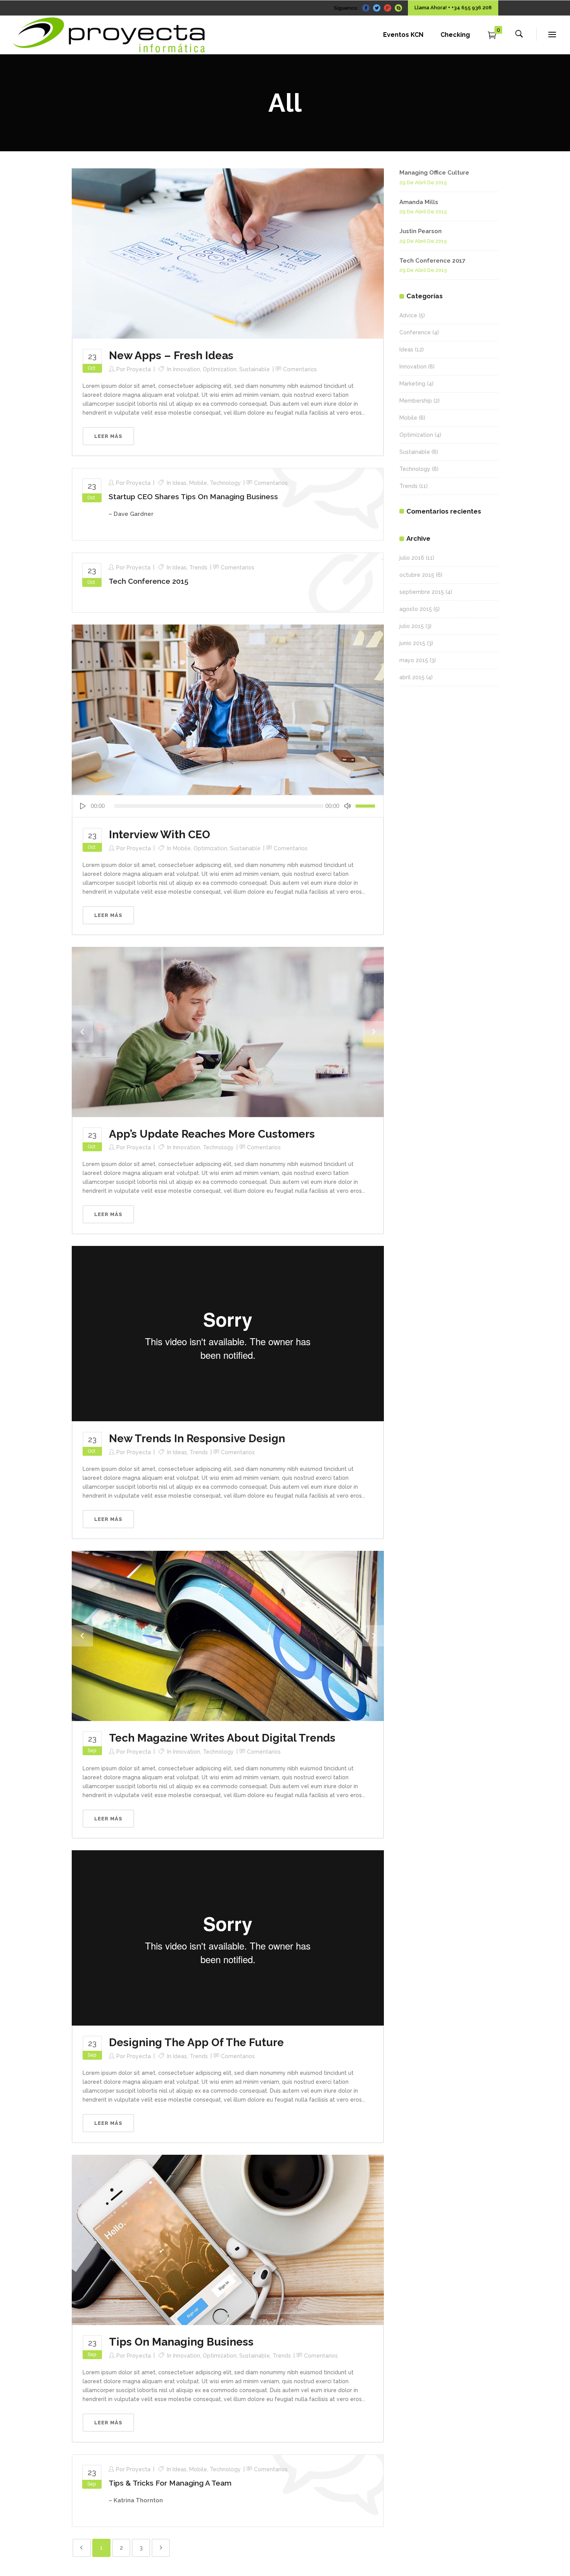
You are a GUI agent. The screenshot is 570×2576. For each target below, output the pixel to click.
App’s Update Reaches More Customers (212, 1134)
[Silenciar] (347, 806)
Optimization (220, 369)
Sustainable (255, 369)
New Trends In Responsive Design (197, 1439)
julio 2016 (412, 558)
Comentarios (300, 369)
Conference (415, 332)
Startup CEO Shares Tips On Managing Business (193, 497)
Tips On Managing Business (181, 2342)
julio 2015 (412, 626)
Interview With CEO (160, 835)
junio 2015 (412, 643)
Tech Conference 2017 (432, 261)
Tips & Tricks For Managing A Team (170, 2483)
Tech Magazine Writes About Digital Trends (222, 1738)
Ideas (180, 483)
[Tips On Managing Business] (228, 2239)
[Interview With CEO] (228, 709)
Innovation (187, 369)
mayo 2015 (414, 660)
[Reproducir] (83, 806)
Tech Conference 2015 (149, 581)
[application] (228, 806)
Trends (198, 567)
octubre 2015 (417, 575)
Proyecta (139, 369)
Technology (225, 483)
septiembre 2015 (422, 592)
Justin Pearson (421, 231)
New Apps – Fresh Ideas (171, 356)
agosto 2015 (416, 609)
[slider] (366, 806)
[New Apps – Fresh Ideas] (228, 253)
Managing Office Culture (434, 173)
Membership (416, 401)
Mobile (198, 483)
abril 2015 (412, 677)
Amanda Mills (419, 202)
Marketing (412, 384)
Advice (408, 315)
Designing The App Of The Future (196, 2042)
